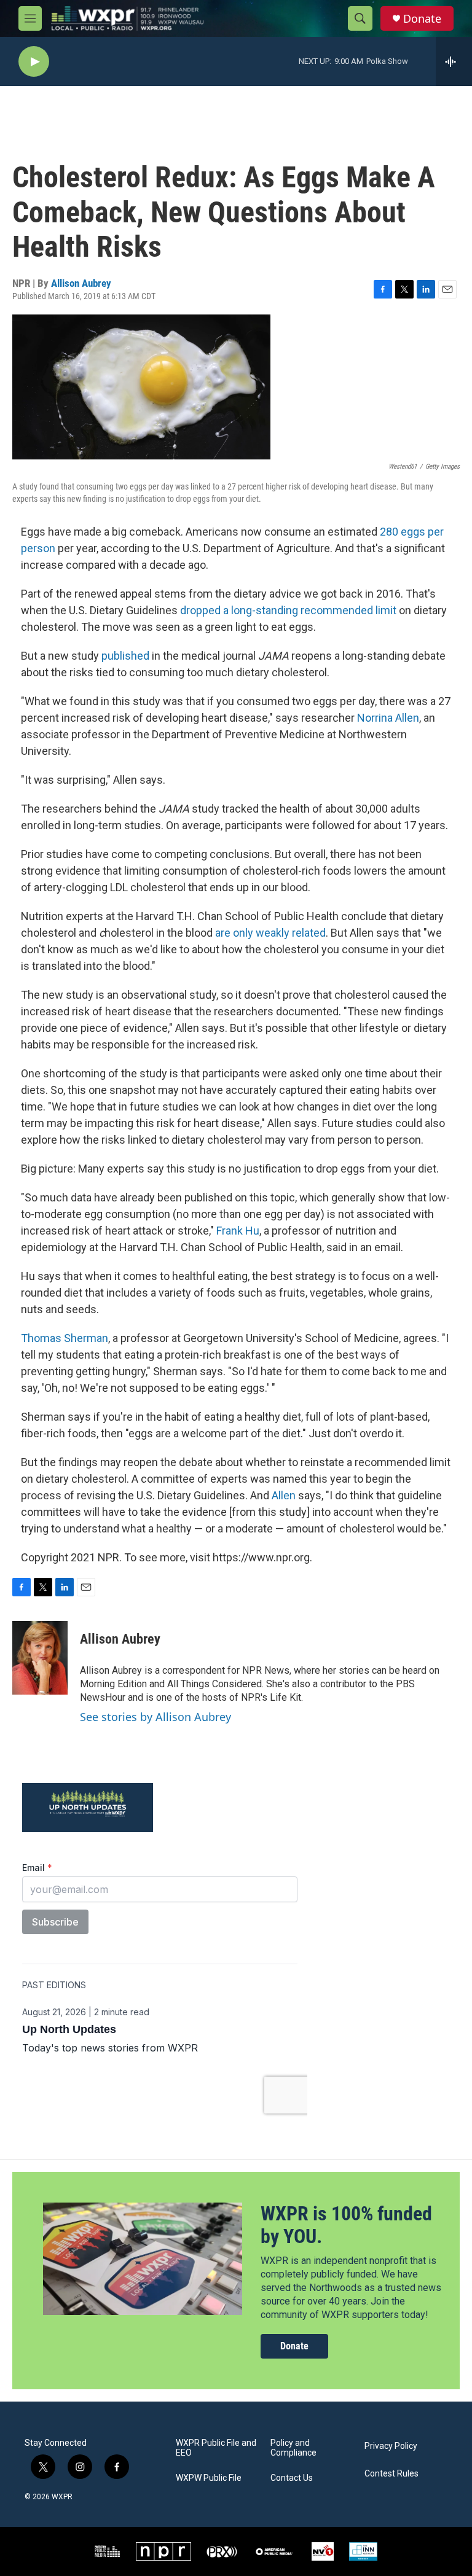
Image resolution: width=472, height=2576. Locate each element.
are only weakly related (270, 933)
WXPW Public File (209, 2478)
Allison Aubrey (81, 283)
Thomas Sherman (65, 1338)
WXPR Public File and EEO (216, 2448)
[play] (34, 62)
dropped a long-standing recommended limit (288, 610)
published (127, 656)
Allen (284, 1495)
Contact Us (292, 2478)
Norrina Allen (388, 718)
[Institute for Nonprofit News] (363, 2551)
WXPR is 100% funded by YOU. (346, 2225)
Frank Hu (238, 1231)
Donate (422, 19)
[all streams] (454, 61)
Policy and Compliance (293, 2448)
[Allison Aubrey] (40, 1658)
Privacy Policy (391, 2446)
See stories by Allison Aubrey (155, 1717)
